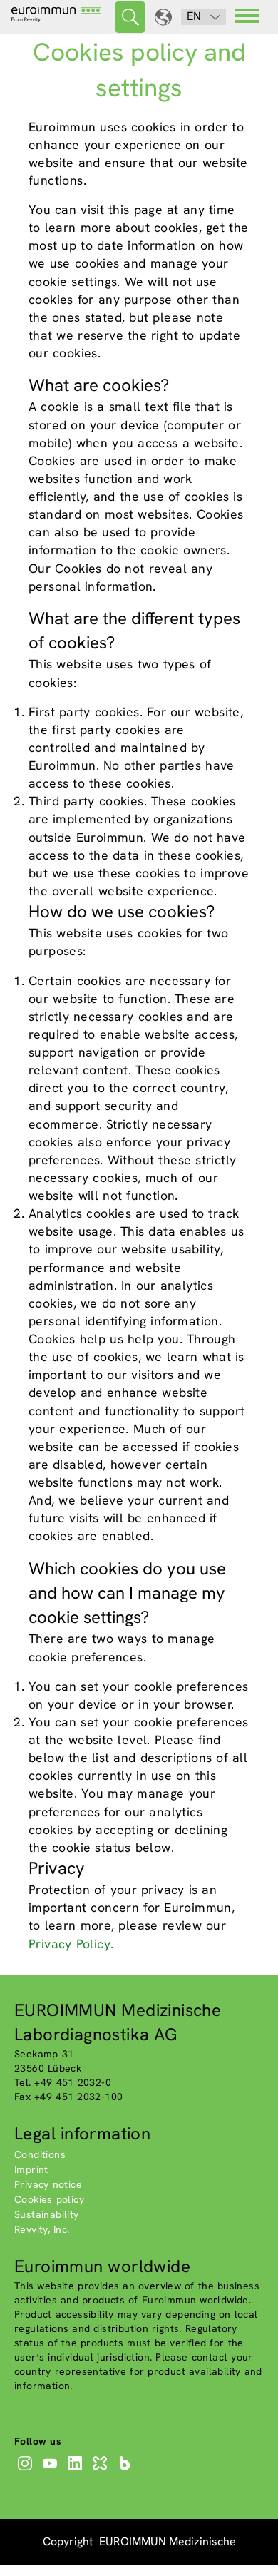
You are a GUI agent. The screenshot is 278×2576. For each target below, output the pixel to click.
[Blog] (127, 2470)
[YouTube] (52, 2470)
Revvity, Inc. (42, 2229)
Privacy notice (48, 2184)
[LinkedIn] (77, 2470)
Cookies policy (49, 2199)
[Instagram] (27, 2470)
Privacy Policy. (71, 1944)
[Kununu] (102, 2470)
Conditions (40, 2154)
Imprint (31, 2169)
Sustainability (47, 2214)
